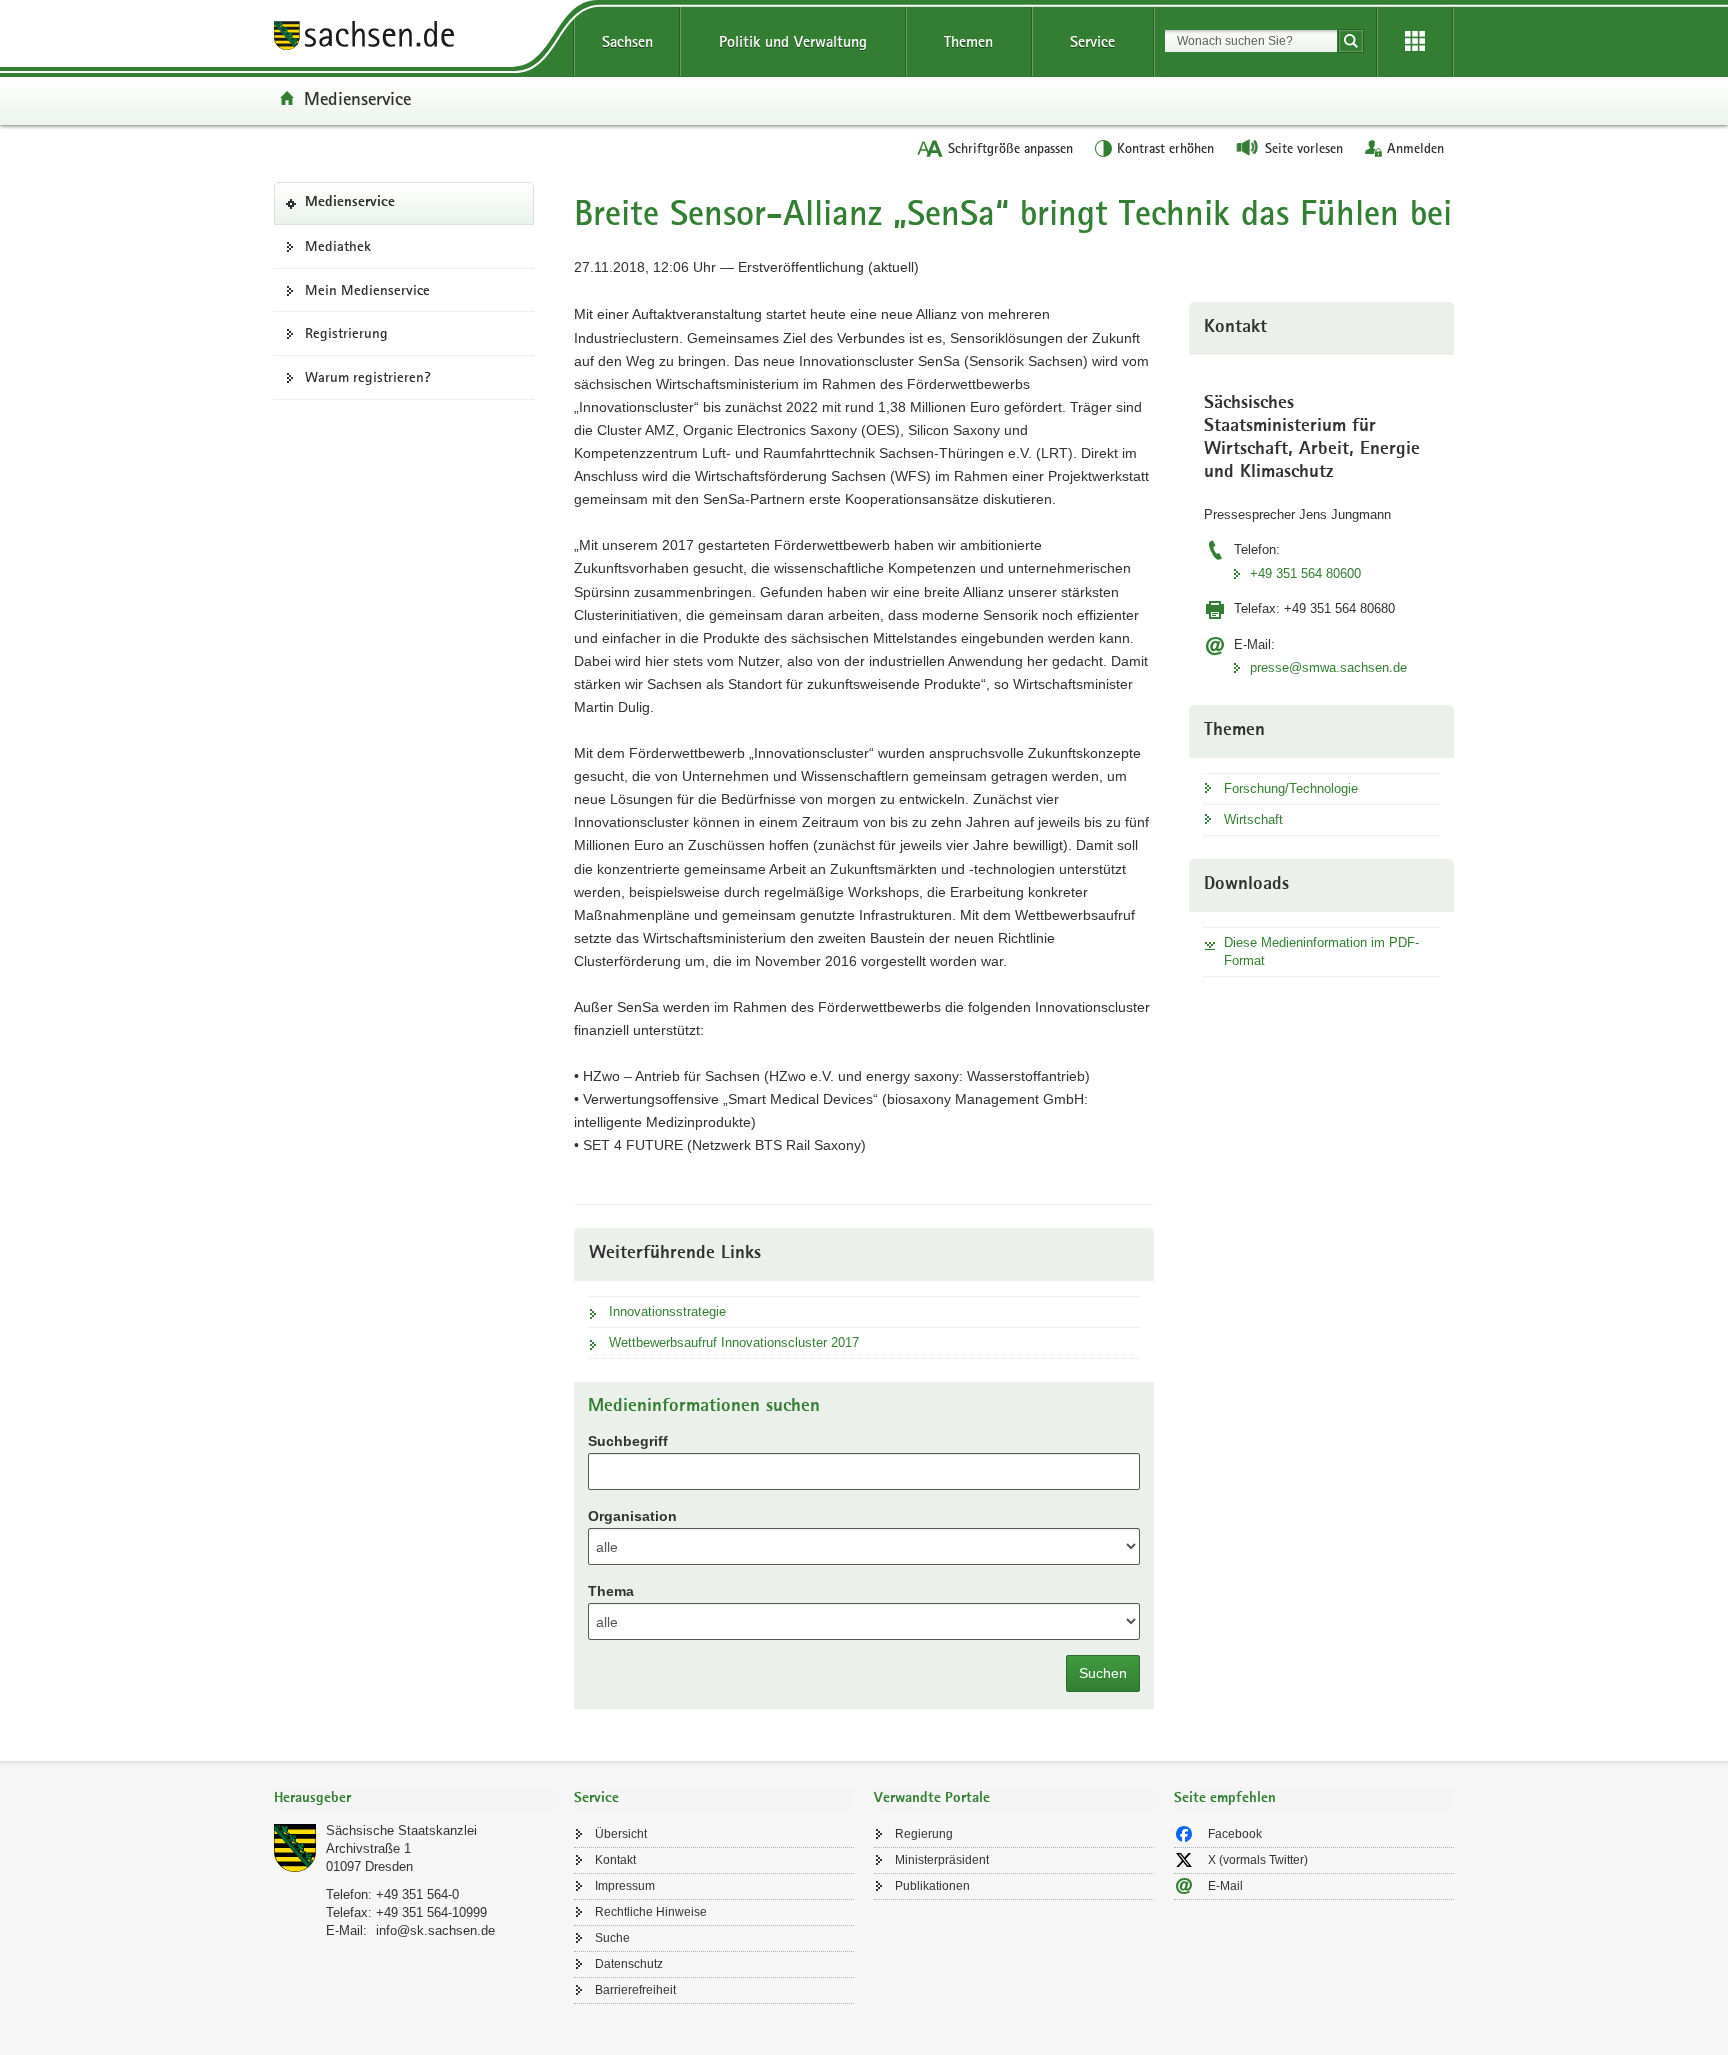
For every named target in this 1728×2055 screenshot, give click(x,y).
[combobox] (1251, 41)
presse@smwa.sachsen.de (1328, 667)
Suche (612, 1938)
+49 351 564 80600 (1305, 573)
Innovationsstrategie (667, 1311)
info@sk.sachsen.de (435, 1930)
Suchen (1103, 1673)
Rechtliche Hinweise (651, 1912)
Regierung (924, 1834)
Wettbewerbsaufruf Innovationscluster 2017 (734, 1342)
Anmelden (1415, 148)
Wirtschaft (1253, 819)
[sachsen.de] (414, 38)
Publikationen (932, 1886)
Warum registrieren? (368, 377)
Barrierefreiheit (635, 1990)
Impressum (625, 1886)
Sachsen (627, 41)
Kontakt (615, 1860)
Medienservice (357, 98)
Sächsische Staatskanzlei (401, 1830)
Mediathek (338, 246)
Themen (968, 41)
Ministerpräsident (942, 1860)
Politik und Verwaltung (793, 41)
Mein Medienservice (367, 290)
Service (1092, 41)
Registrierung (346, 333)
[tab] (414, 1799)
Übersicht (621, 1834)
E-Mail (1225, 1886)
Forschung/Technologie (1291, 788)
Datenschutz (629, 1964)
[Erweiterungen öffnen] (1415, 42)
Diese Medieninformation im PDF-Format (1321, 951)
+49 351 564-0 (417, 1894)
